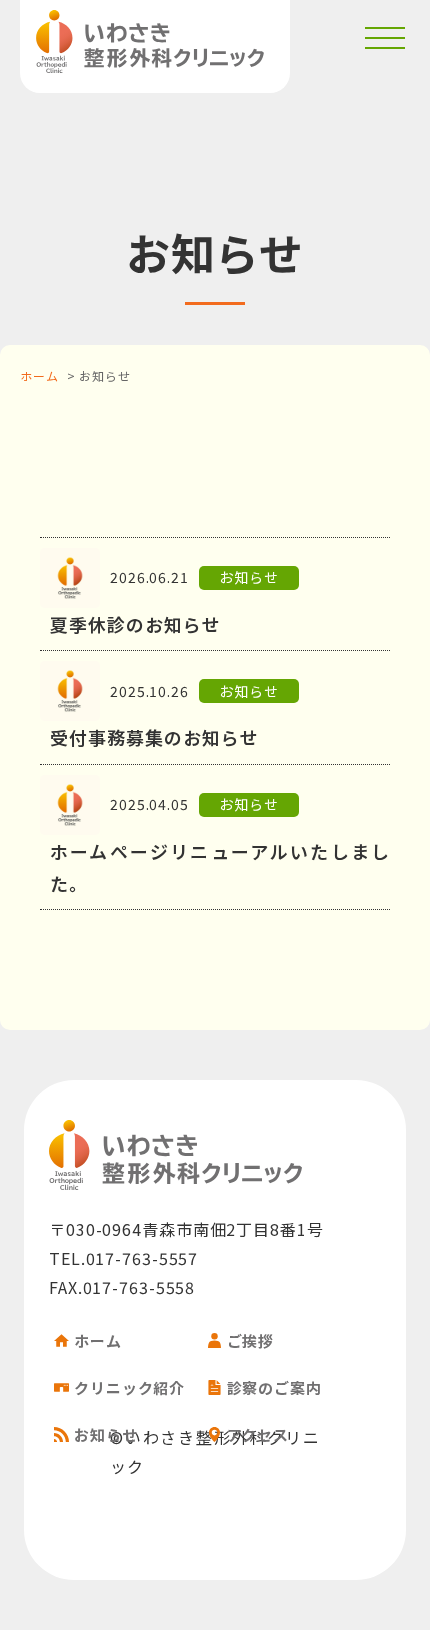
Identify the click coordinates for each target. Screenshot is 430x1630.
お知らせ (106, 1434)
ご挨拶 (251, 1340)
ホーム (39, 375)
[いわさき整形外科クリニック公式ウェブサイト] (150, 41)
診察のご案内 (274, 1387)
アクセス (258, 1434)
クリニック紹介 (129, 1387)
